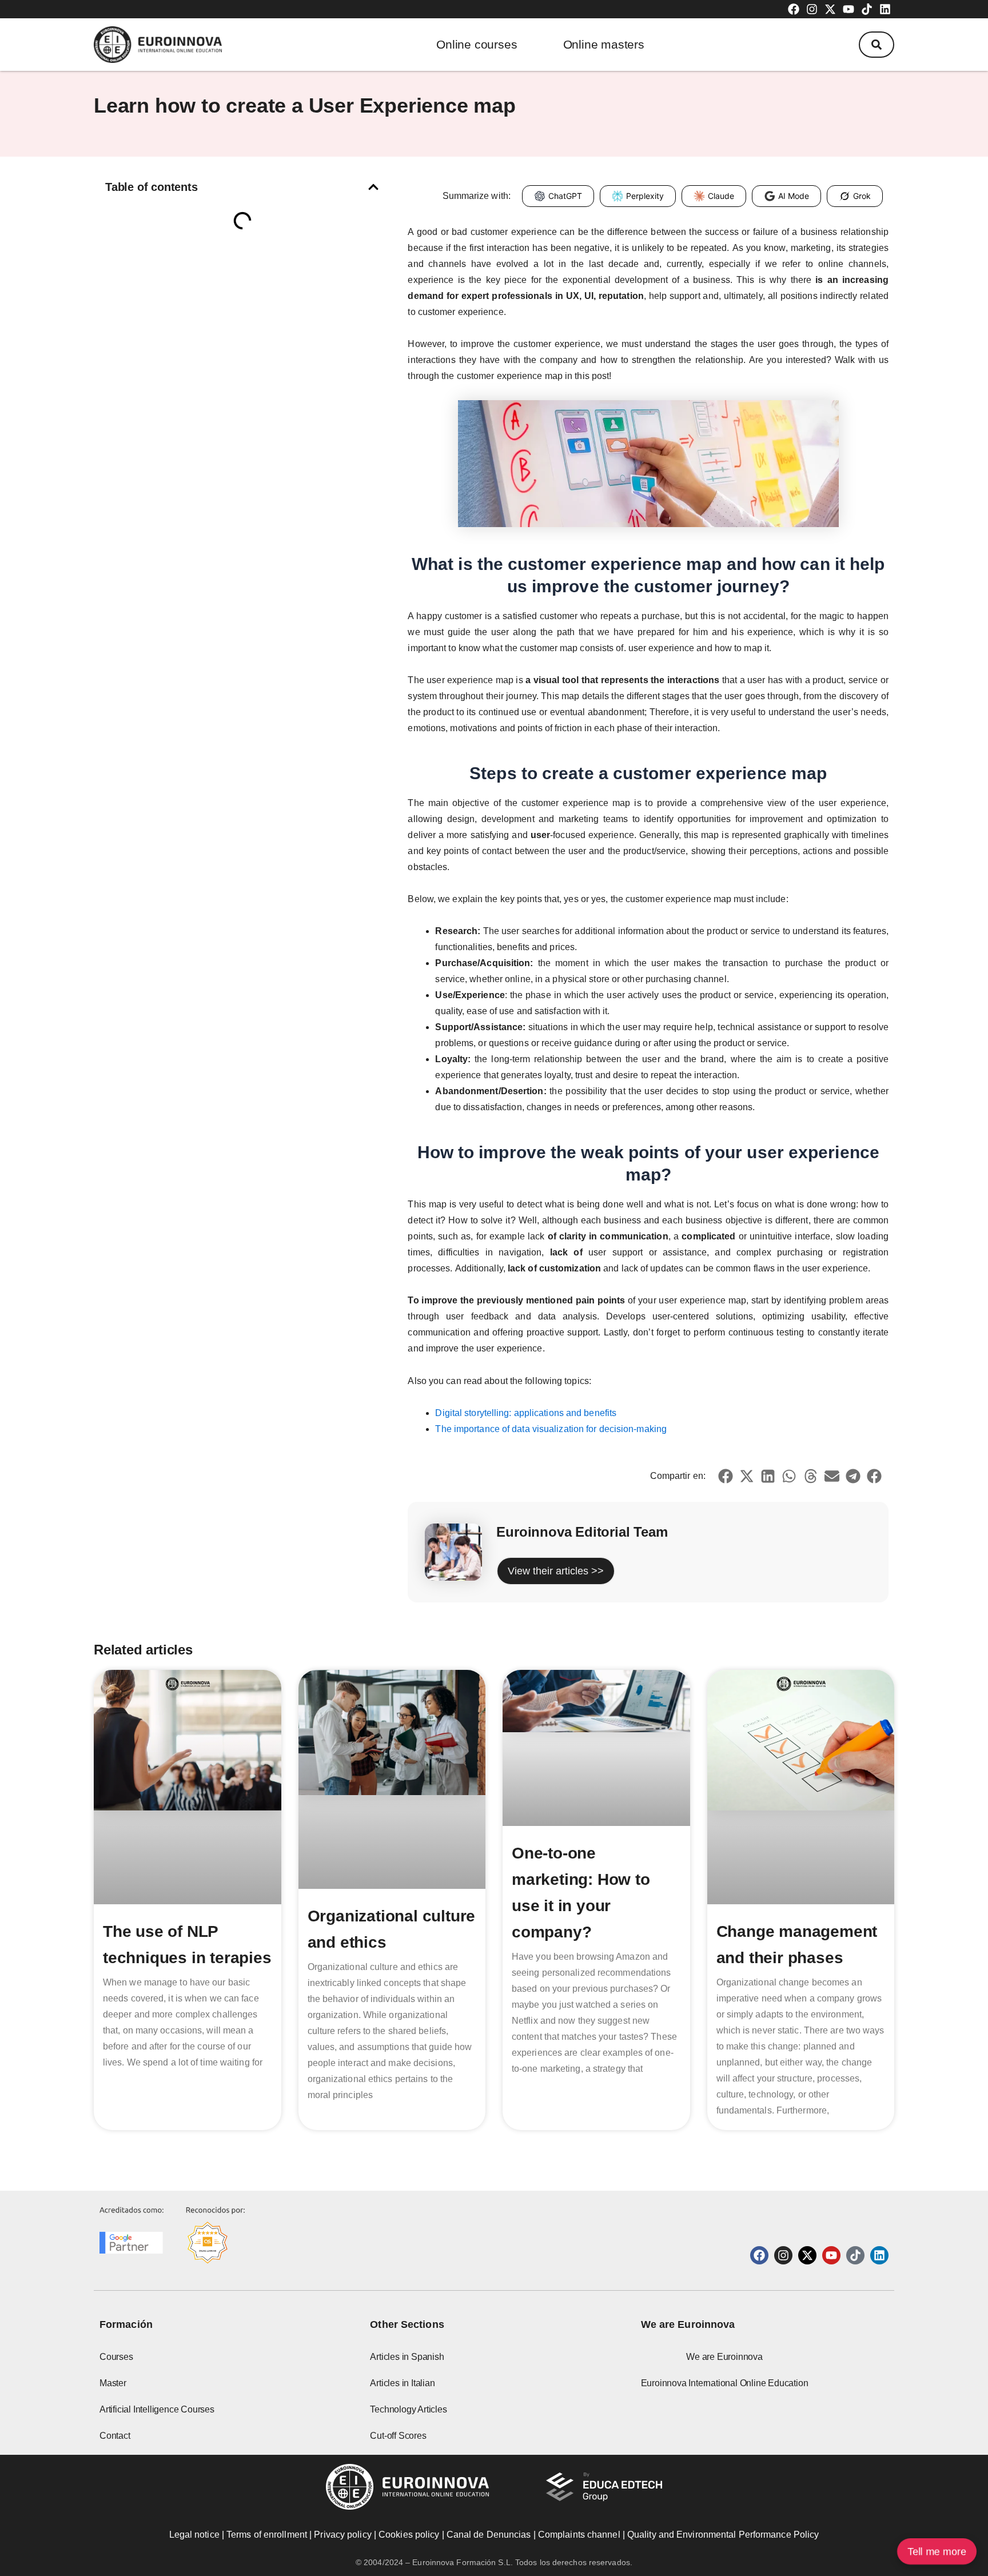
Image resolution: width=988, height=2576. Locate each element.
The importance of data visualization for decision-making (551, 1429)
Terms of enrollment (267, 2535)
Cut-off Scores (398, 2436)
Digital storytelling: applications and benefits (526, 1413)
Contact (115, 2436)
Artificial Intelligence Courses (157, 2409)
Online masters (604, 44)
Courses (116, 2357)
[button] (877, 45)
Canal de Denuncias (489, 2535)
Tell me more (937, 2551)
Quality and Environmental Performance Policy (723, 2535)
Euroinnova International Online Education (725, 2383)
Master (113, 2383)
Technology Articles (408, 2409)
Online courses (477, 44)
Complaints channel (579, 2535)
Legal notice (194, 2535)
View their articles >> (556, 1571)
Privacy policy (342, 2535)
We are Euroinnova (724, 2357)
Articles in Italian (402, 2383)
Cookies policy (409, 2535)
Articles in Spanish (407, 2357)
